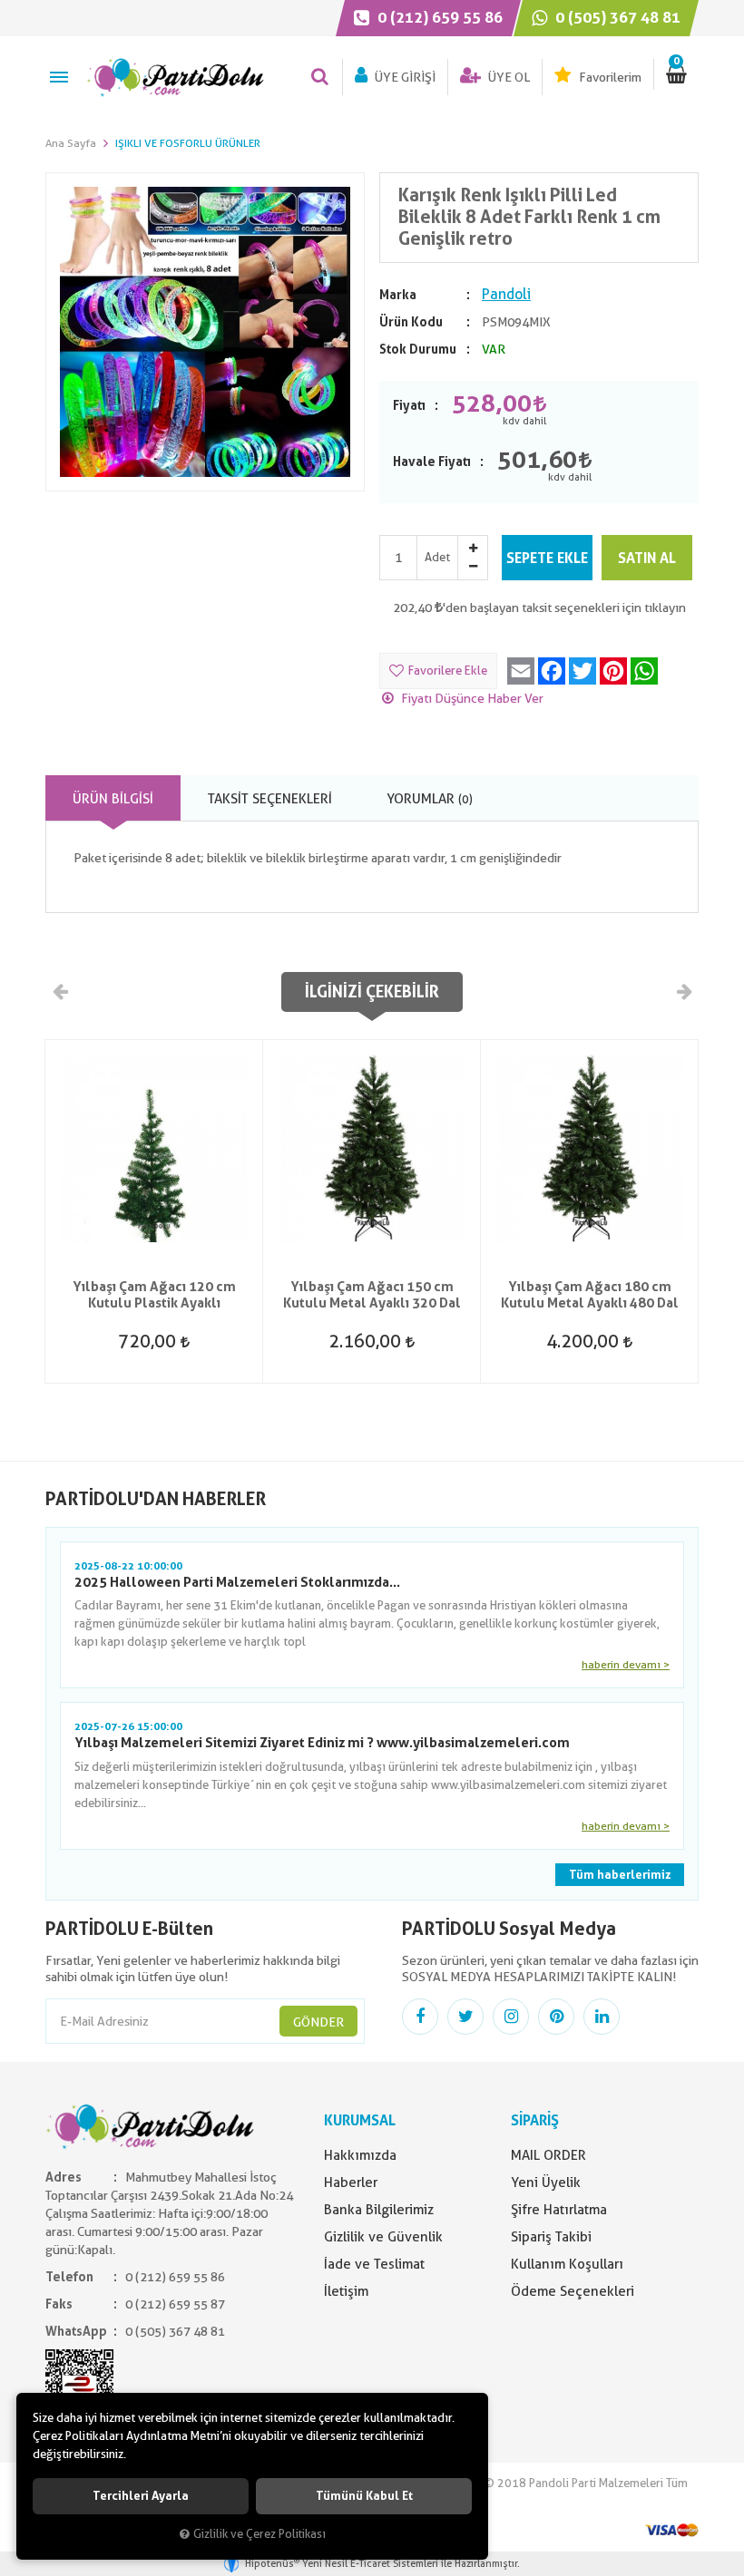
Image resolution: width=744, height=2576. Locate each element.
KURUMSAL (360, 2120)
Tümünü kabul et (364, 2496)
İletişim (346, 2291)
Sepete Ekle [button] (547, 558)
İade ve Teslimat (374, 2264)
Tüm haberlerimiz (620, 1875)
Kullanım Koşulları (567, 2264)
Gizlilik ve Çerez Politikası (259, 2534)
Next (683, 991)
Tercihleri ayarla (141, 2496)
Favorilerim (609, 77)
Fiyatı (409, 405)
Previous (61, 991)
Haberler (351, 2182)
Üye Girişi (404, 77)
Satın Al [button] (647, 558)
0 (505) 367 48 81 (616, 17)
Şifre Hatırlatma (559, 2210)
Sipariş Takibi (551, 2237)
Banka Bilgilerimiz (379, 2210)
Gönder (318, 2022)
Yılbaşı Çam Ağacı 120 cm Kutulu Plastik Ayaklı (154, 1295)
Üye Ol (508, 77)
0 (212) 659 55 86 (438, 17)
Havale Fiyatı (432, 462)
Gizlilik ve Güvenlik (383, 2237)
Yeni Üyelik (546, 2182)
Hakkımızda (360, 2155)
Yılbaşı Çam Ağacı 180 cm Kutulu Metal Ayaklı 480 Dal (590, 1295)
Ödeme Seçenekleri (573, 2291)
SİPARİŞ (535, 2120)
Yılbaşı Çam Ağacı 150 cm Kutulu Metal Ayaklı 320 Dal (372, 1295)
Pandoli (506, 294)
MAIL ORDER (548, 2155)
